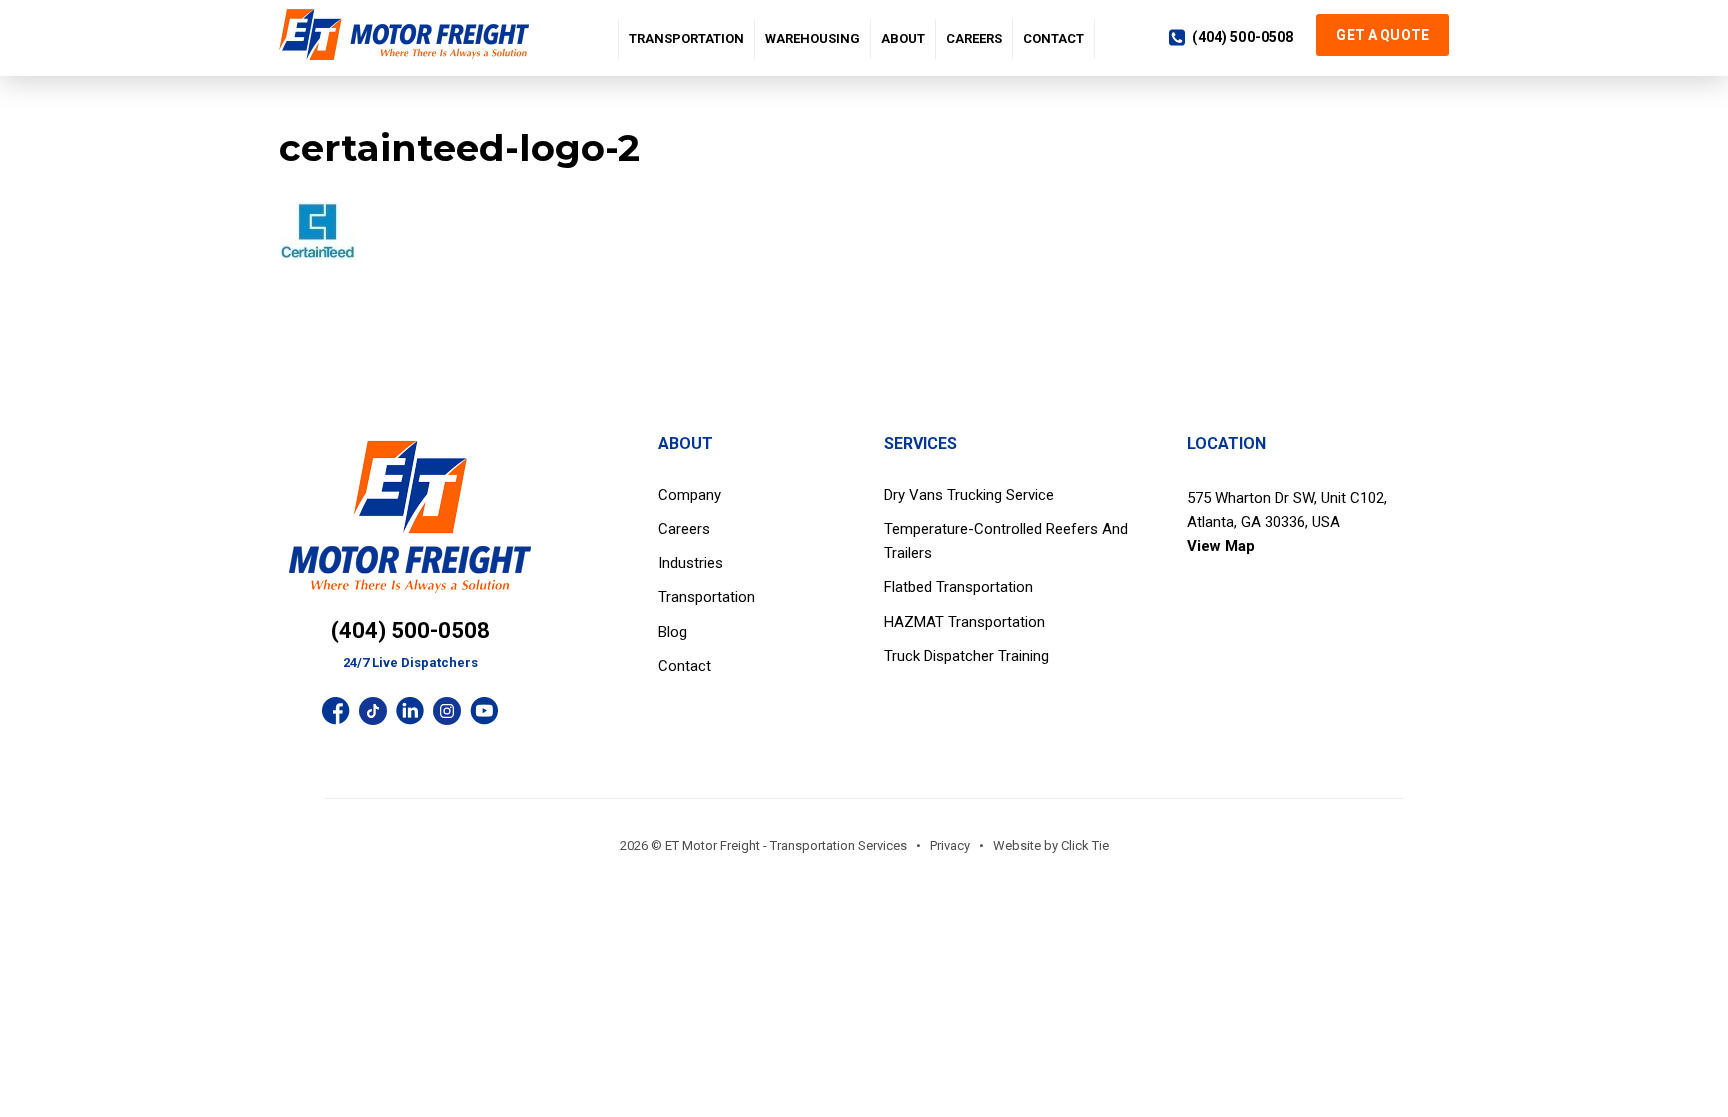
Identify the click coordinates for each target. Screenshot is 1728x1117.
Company (689, 495)
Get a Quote (1382, 35)
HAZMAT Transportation (964, 622)
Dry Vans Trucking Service (969, 495)
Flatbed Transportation (958, 587)
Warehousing (812, 38)
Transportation (686, 38)
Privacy (950, 845)
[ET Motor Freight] (409, 34)
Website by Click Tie (1051, 845)
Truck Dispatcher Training (966, 656)
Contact (1053, 38)
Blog (672, 632)
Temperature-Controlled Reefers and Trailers (1006, 541)
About (903, 38)
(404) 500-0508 (1242, 37)
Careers (974, 38)
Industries (690, 563)
